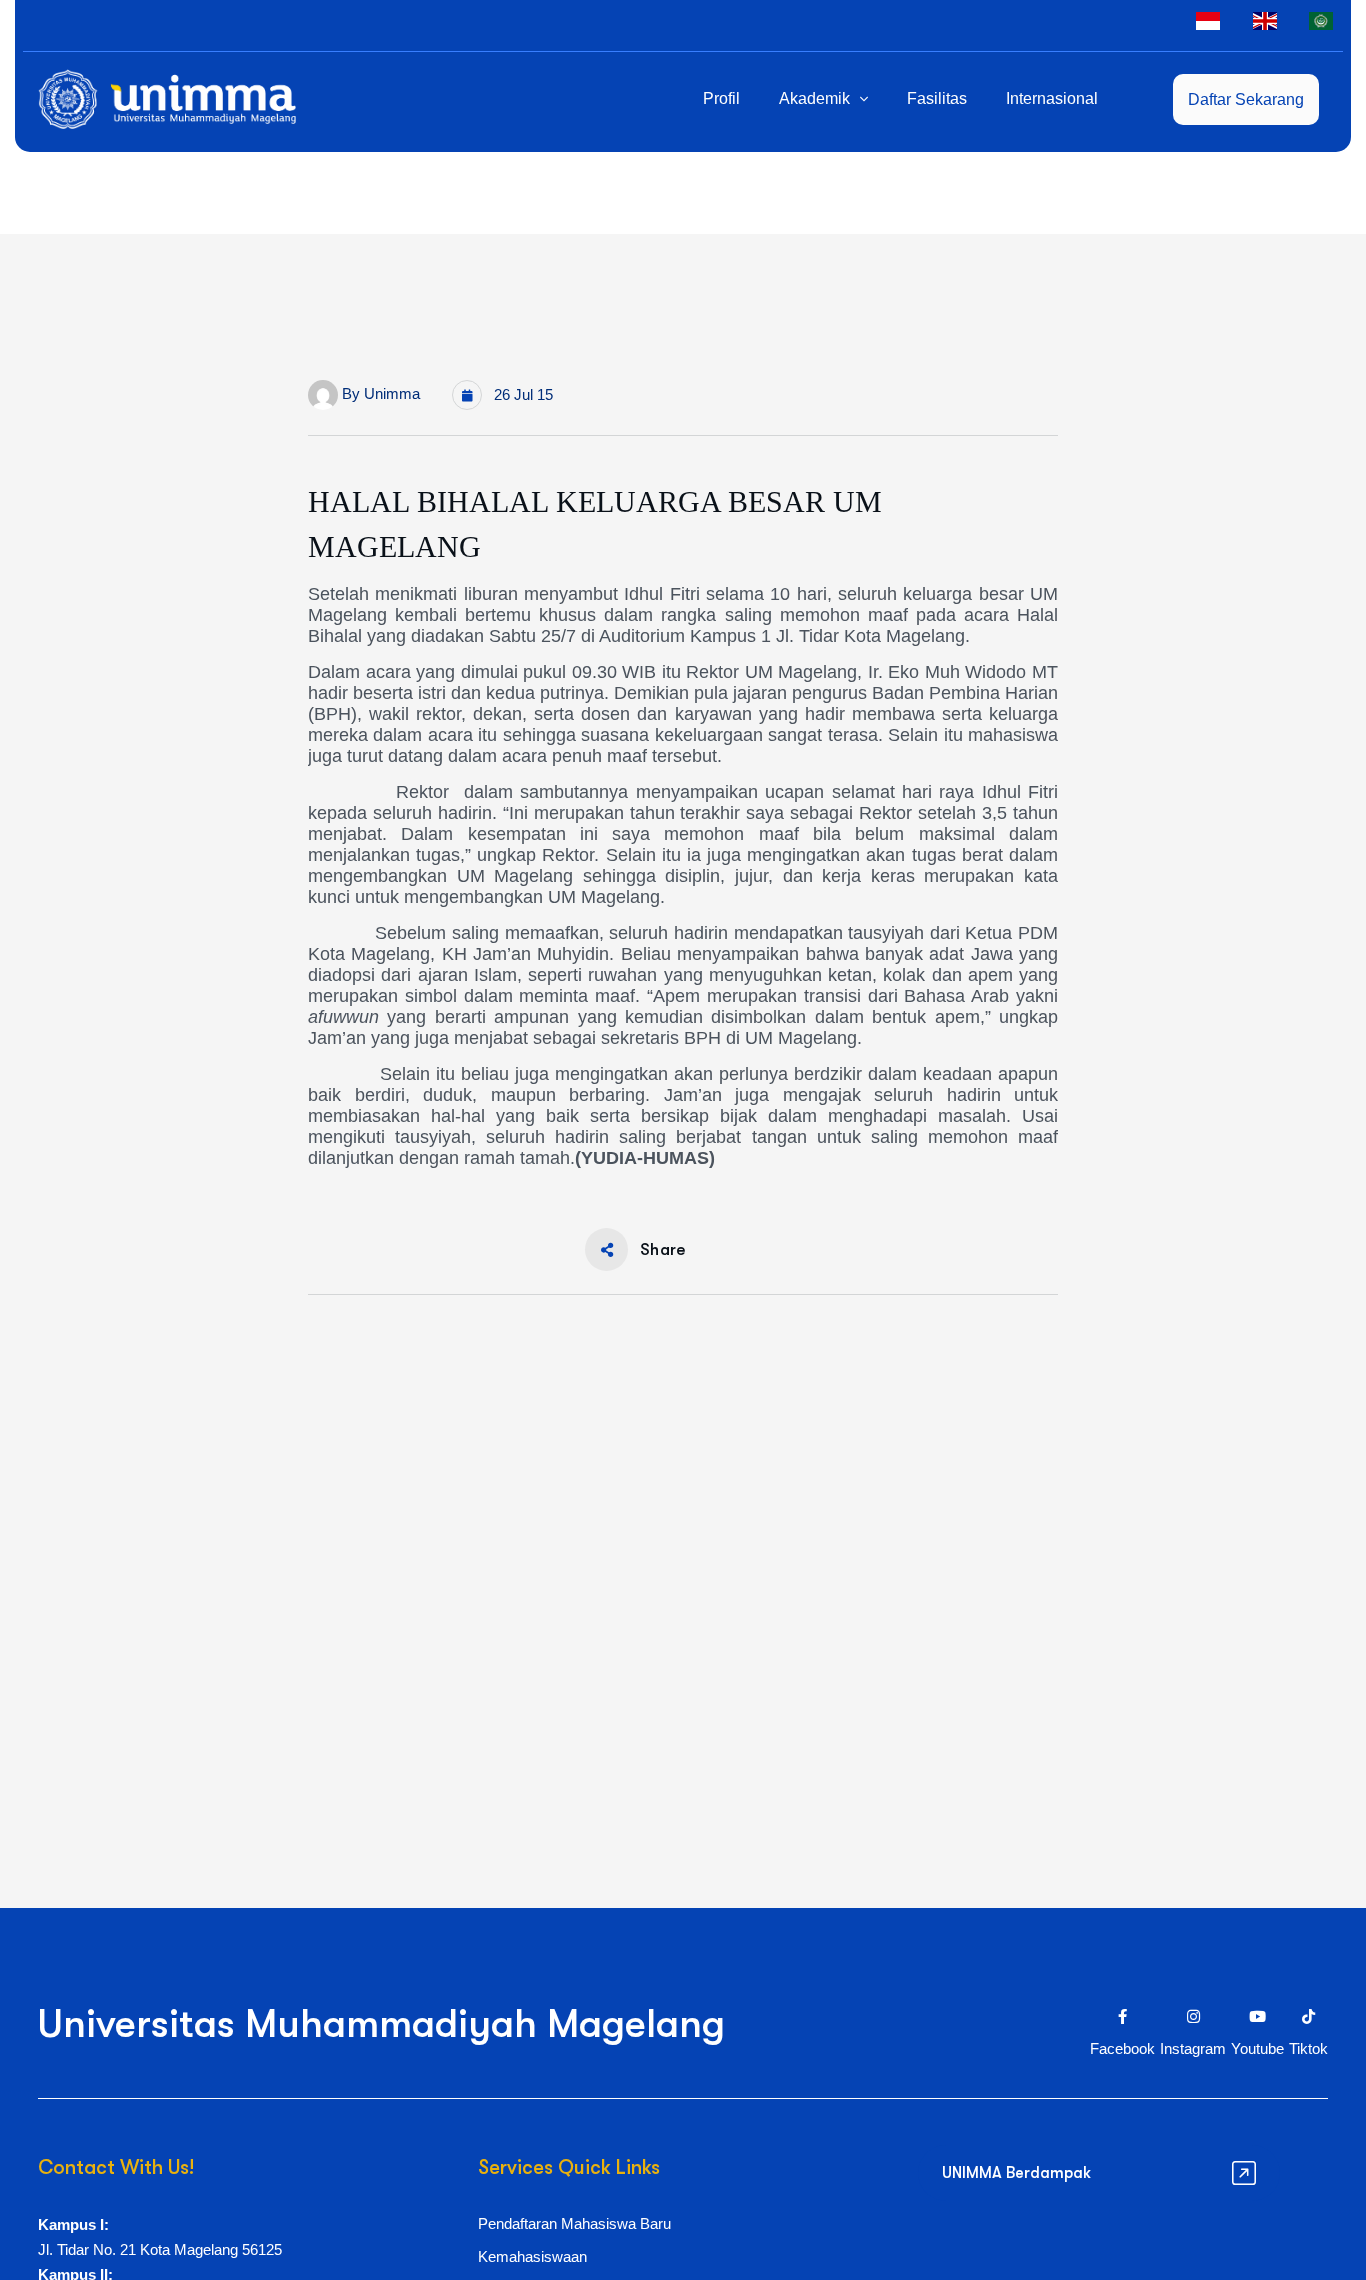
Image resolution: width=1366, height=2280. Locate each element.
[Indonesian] (1208, 20)
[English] (1265, 20)
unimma (392, 393)
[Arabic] (1321, 20)
